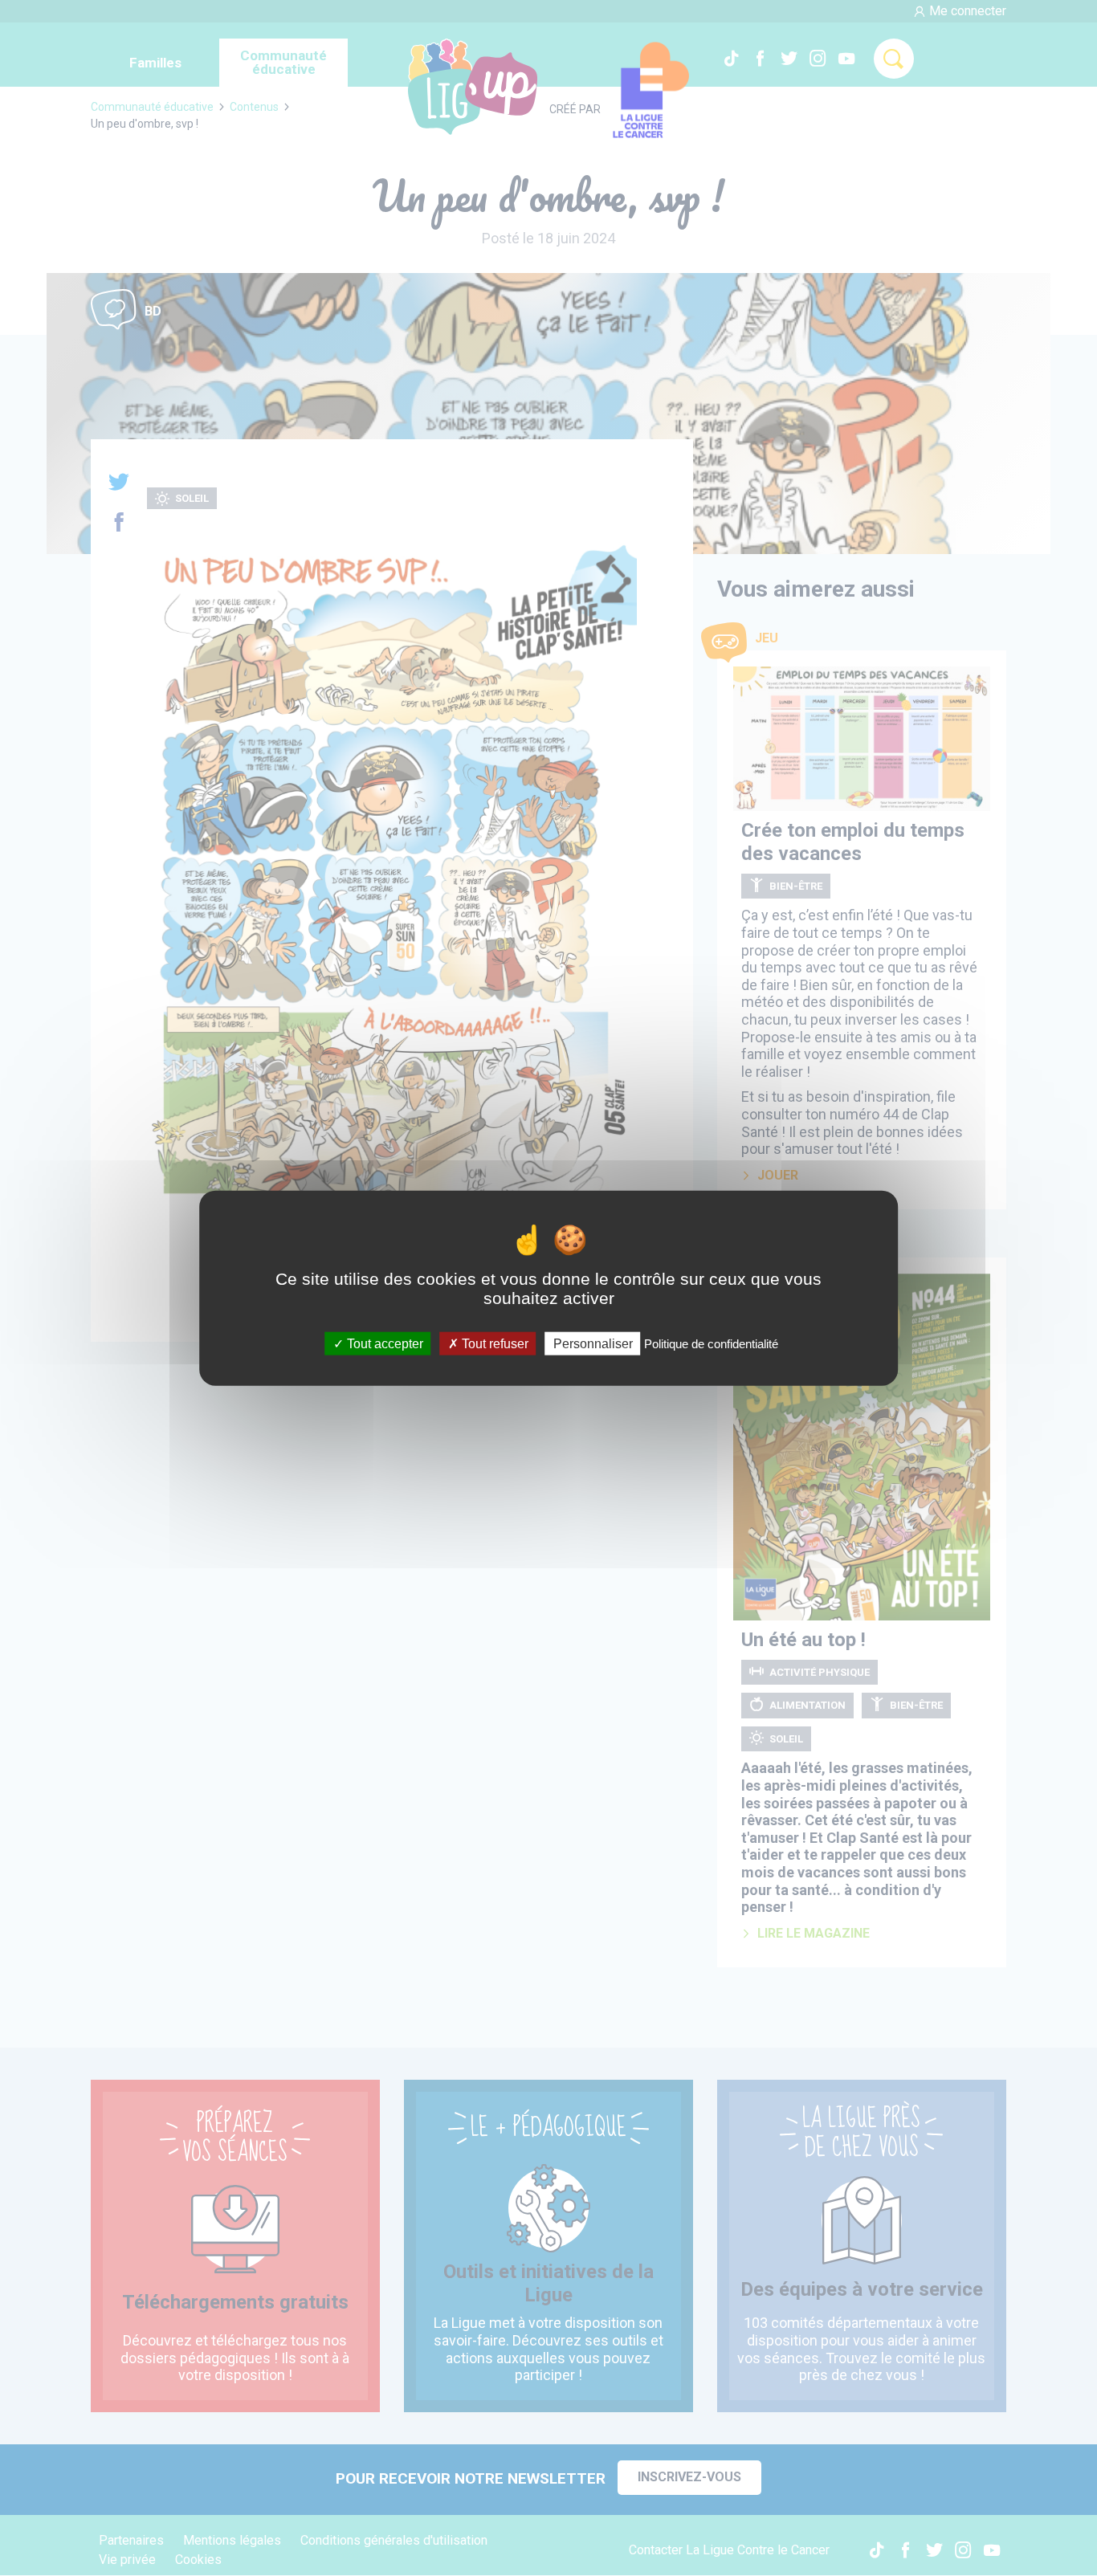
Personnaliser (593, 1343)
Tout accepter (383, 1343)
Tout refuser (493, 1343)
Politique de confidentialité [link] (711, 1343)
